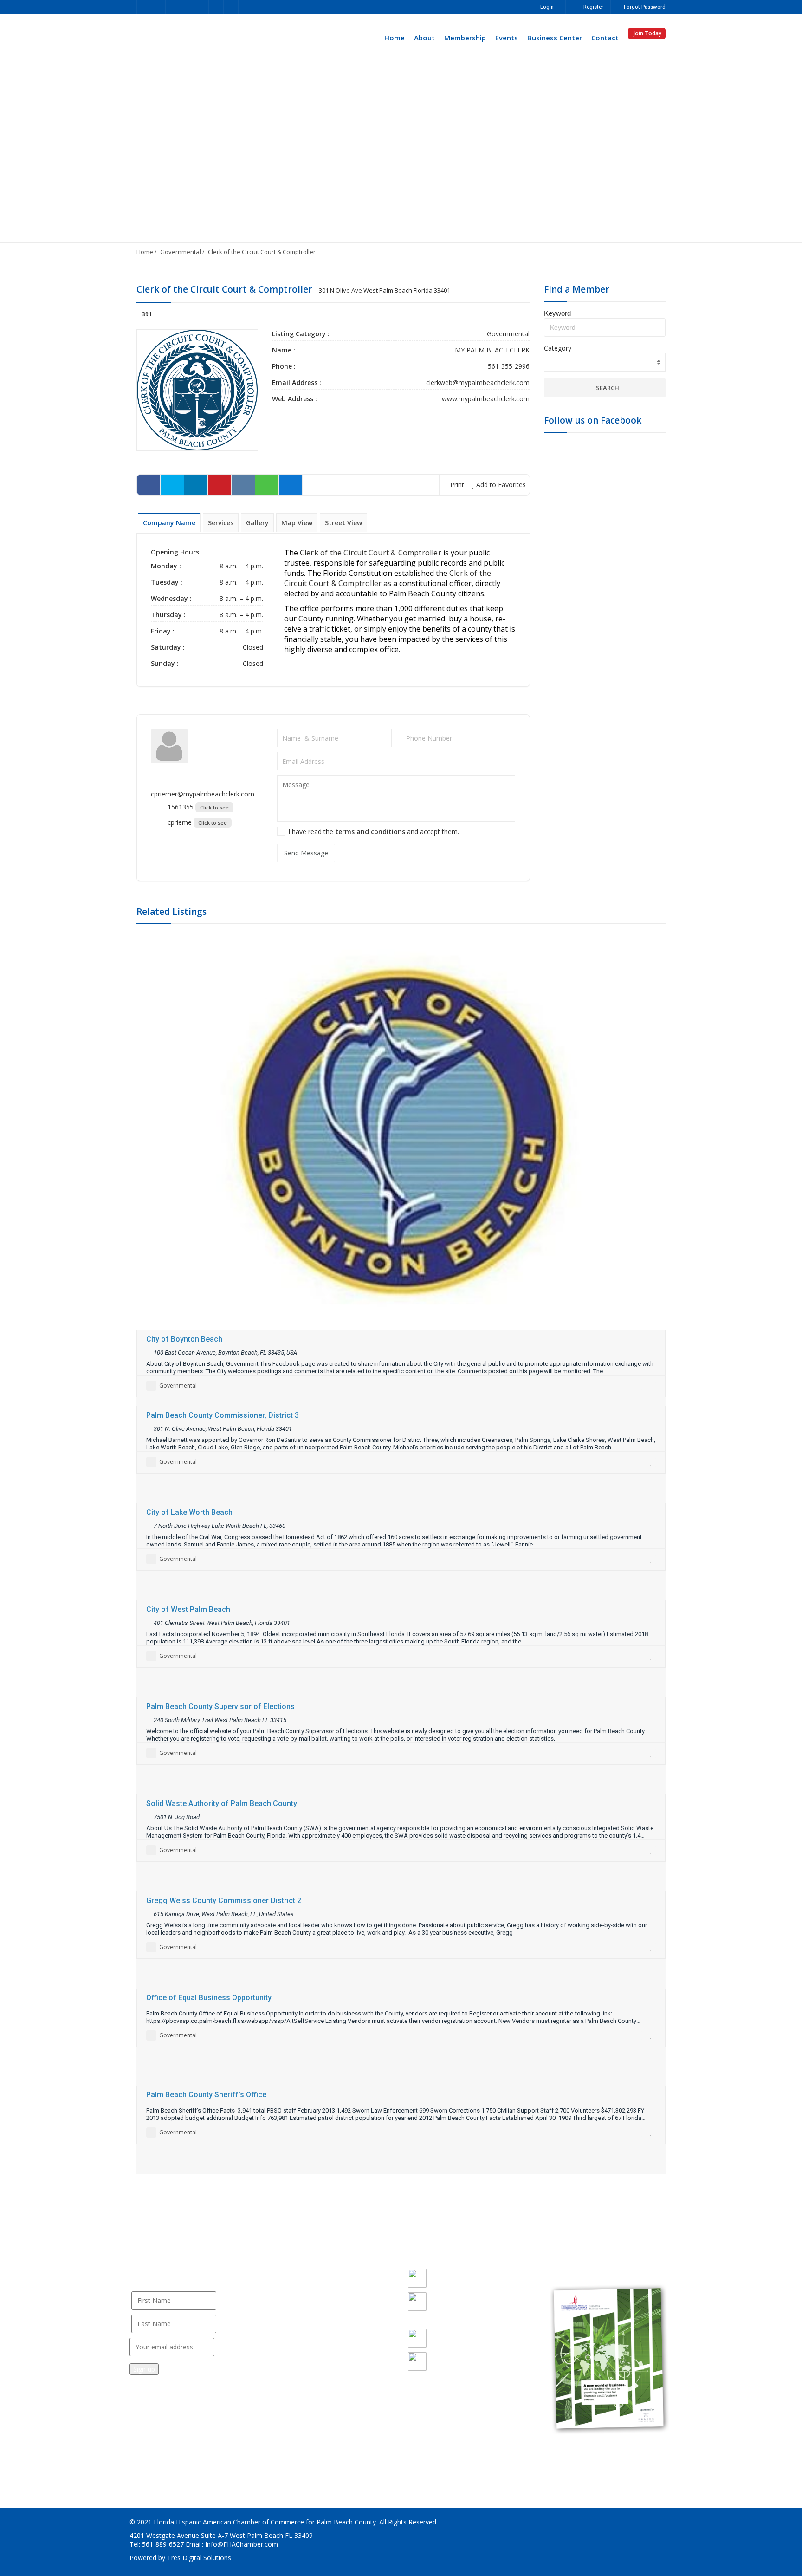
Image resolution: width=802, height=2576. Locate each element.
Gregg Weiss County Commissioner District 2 (224, 1901)
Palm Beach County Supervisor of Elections (220, 1706)
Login (546, 7)
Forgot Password (644, 7)
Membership (465, 38)
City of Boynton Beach (184, 1339)
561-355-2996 (509, 366)
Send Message (306, 853)
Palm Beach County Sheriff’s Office (206, 2095)
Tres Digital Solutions (199, 2558)
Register (593, 7)
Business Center (555, 38)
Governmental (181, 252)
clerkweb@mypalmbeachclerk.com (478, 382)
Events (507, 38)
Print (456, 485)
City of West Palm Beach (188, 1609)
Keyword (557, 313)
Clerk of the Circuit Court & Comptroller (262, 252)
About (424, 38)
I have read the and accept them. (374, 831)
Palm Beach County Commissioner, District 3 (223, 1415)
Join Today (647, 33)
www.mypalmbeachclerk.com (486, 399)
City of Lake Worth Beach (189, 1512)
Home (395, 38)
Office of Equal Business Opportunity (209, 1998)
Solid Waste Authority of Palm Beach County (222, 1803)
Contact (605, 38)
